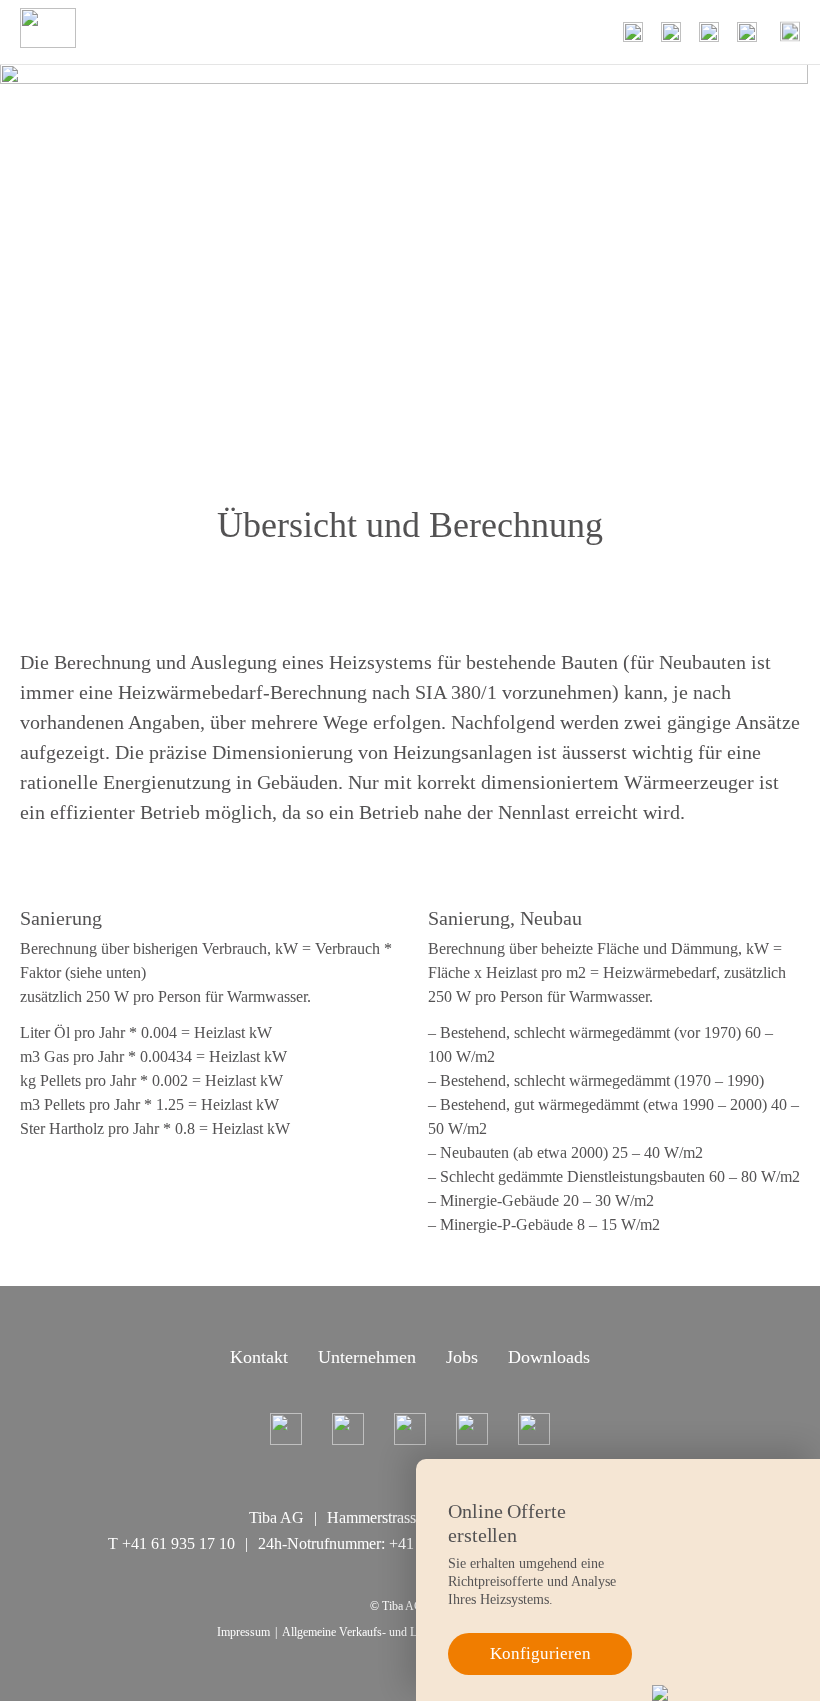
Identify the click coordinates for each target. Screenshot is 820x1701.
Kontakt (259, 1357)
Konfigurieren (540, 1653)
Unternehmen (367, 1357)
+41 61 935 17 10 (178, 1543)
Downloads (549, 1357)
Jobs (462, 1357)
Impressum (243, 1632)
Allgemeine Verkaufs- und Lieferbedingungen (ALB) (408, 1632)
